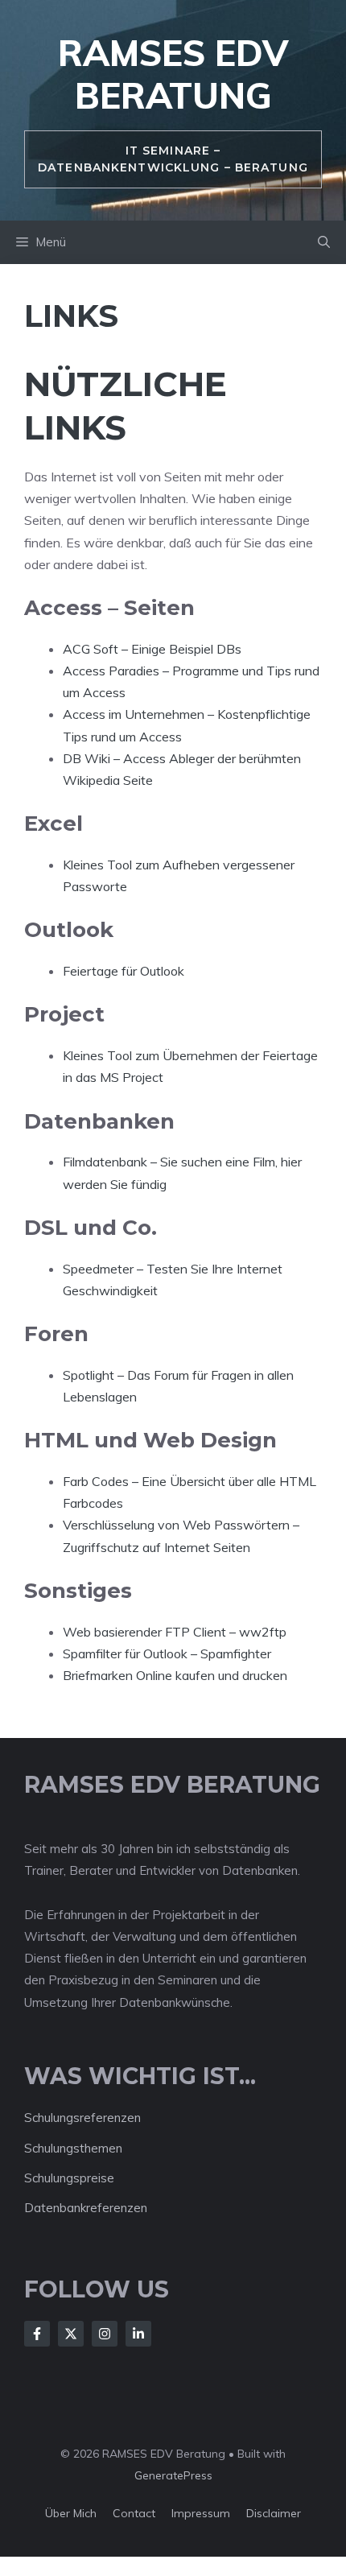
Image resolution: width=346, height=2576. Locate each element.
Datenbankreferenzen (86, 2208)
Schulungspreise (69, 2178)
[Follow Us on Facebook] (37, 2334)
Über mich (71, 2513)
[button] (324, 242)
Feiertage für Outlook (124, 971)
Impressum (201, 2513)
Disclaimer (274, 2513)
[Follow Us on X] (71, 2334)
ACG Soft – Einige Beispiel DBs (152, 649)
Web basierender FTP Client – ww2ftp (175, 1632)
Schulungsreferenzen (82, 2118)
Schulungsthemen (73, 2148)
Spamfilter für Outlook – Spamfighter (167, 1653)
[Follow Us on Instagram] (105, 2334)
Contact (134, 2513)
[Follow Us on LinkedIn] (138, 2334)
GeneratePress (173, 2475)
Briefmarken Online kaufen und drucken (175, 1675)
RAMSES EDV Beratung (173, 74)
